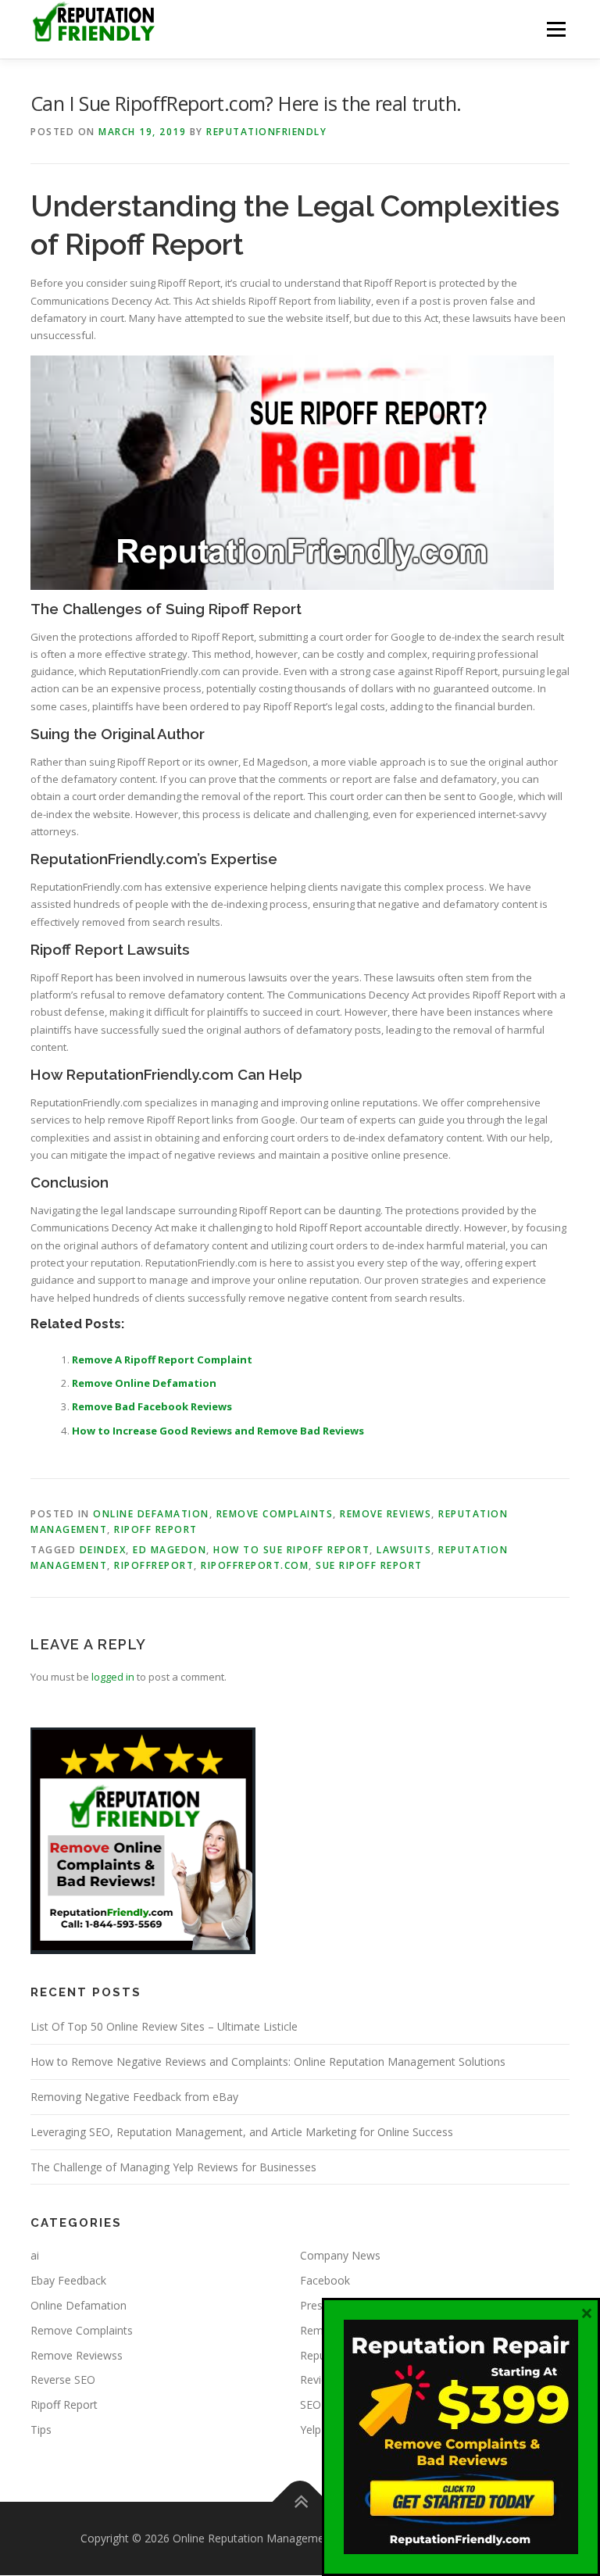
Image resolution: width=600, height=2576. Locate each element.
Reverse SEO (63, 2379)
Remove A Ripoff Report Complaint (162, 1359)
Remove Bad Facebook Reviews (152, 1406)
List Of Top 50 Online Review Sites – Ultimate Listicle (164, 2026)
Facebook (325, 2280)
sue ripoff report (369, 1565)
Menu (556, 29)
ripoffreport (154, 1565)
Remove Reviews (386, 1514)
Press (314, 2305)
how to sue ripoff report (291, 1550)
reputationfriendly (266, 132)
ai (35, 2255)
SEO (311, 2405)
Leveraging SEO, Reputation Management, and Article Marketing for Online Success (242, 2132)
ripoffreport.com (255, 1565)
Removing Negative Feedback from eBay (134, 2097)
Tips (41, 2430)
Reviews (321, 2379)
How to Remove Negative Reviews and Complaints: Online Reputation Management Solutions (268, 2062)
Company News (340, 2255)
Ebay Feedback (68, 2280)
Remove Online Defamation (144, 1383)
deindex (103, 1550)
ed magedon (170, 1550)
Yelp (311, 2430)
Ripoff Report (156, 1529)
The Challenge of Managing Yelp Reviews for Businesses (173, 2167)
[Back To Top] (300, 2501)
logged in (113, 1677)
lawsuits (404, 1550)
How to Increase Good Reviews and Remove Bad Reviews (218, 1431)
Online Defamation (151, 1514)
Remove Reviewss (77, 2355)
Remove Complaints (275, 1514)
